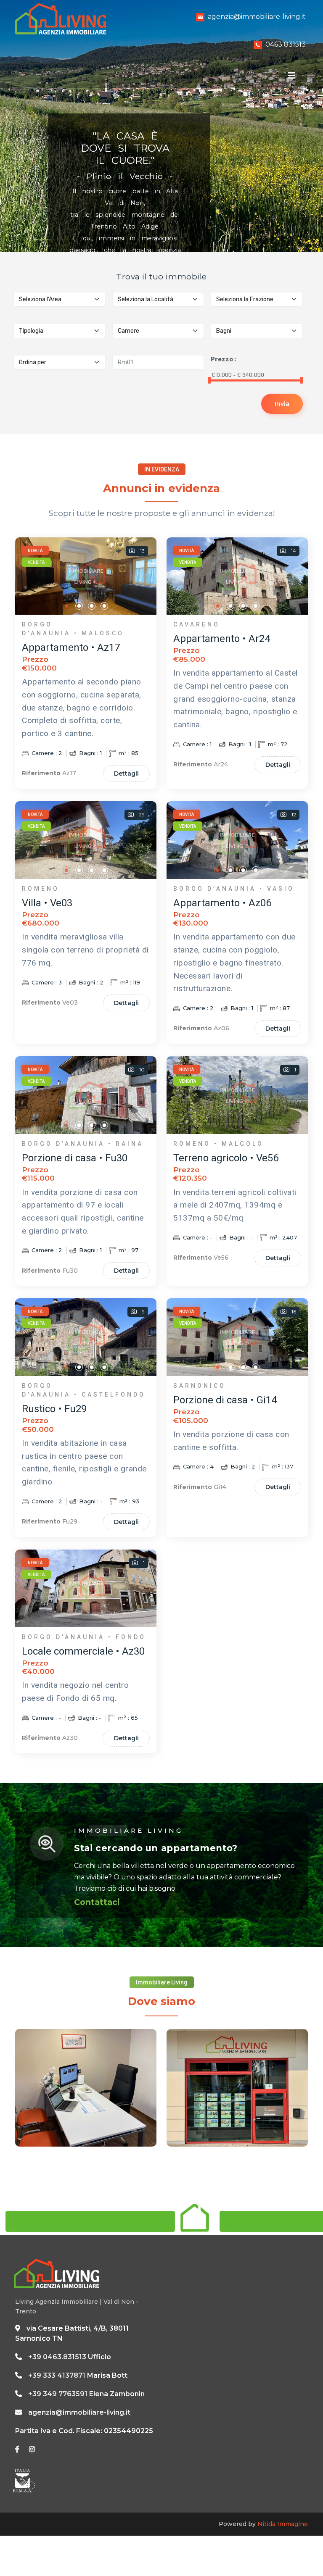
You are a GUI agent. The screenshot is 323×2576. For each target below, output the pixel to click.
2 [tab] (79, 606)
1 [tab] (67, 606)
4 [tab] (105, 606)
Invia (282, 404)
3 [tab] (92, 606)
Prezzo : (223, 359)
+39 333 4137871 (57, 2375)
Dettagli (126, 774)
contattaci (97, 1902)
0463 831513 (286, 44)
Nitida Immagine (283, 2524)
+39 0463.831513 (57, 2357)
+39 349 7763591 (58, 2394)
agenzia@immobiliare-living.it (257, 17)
